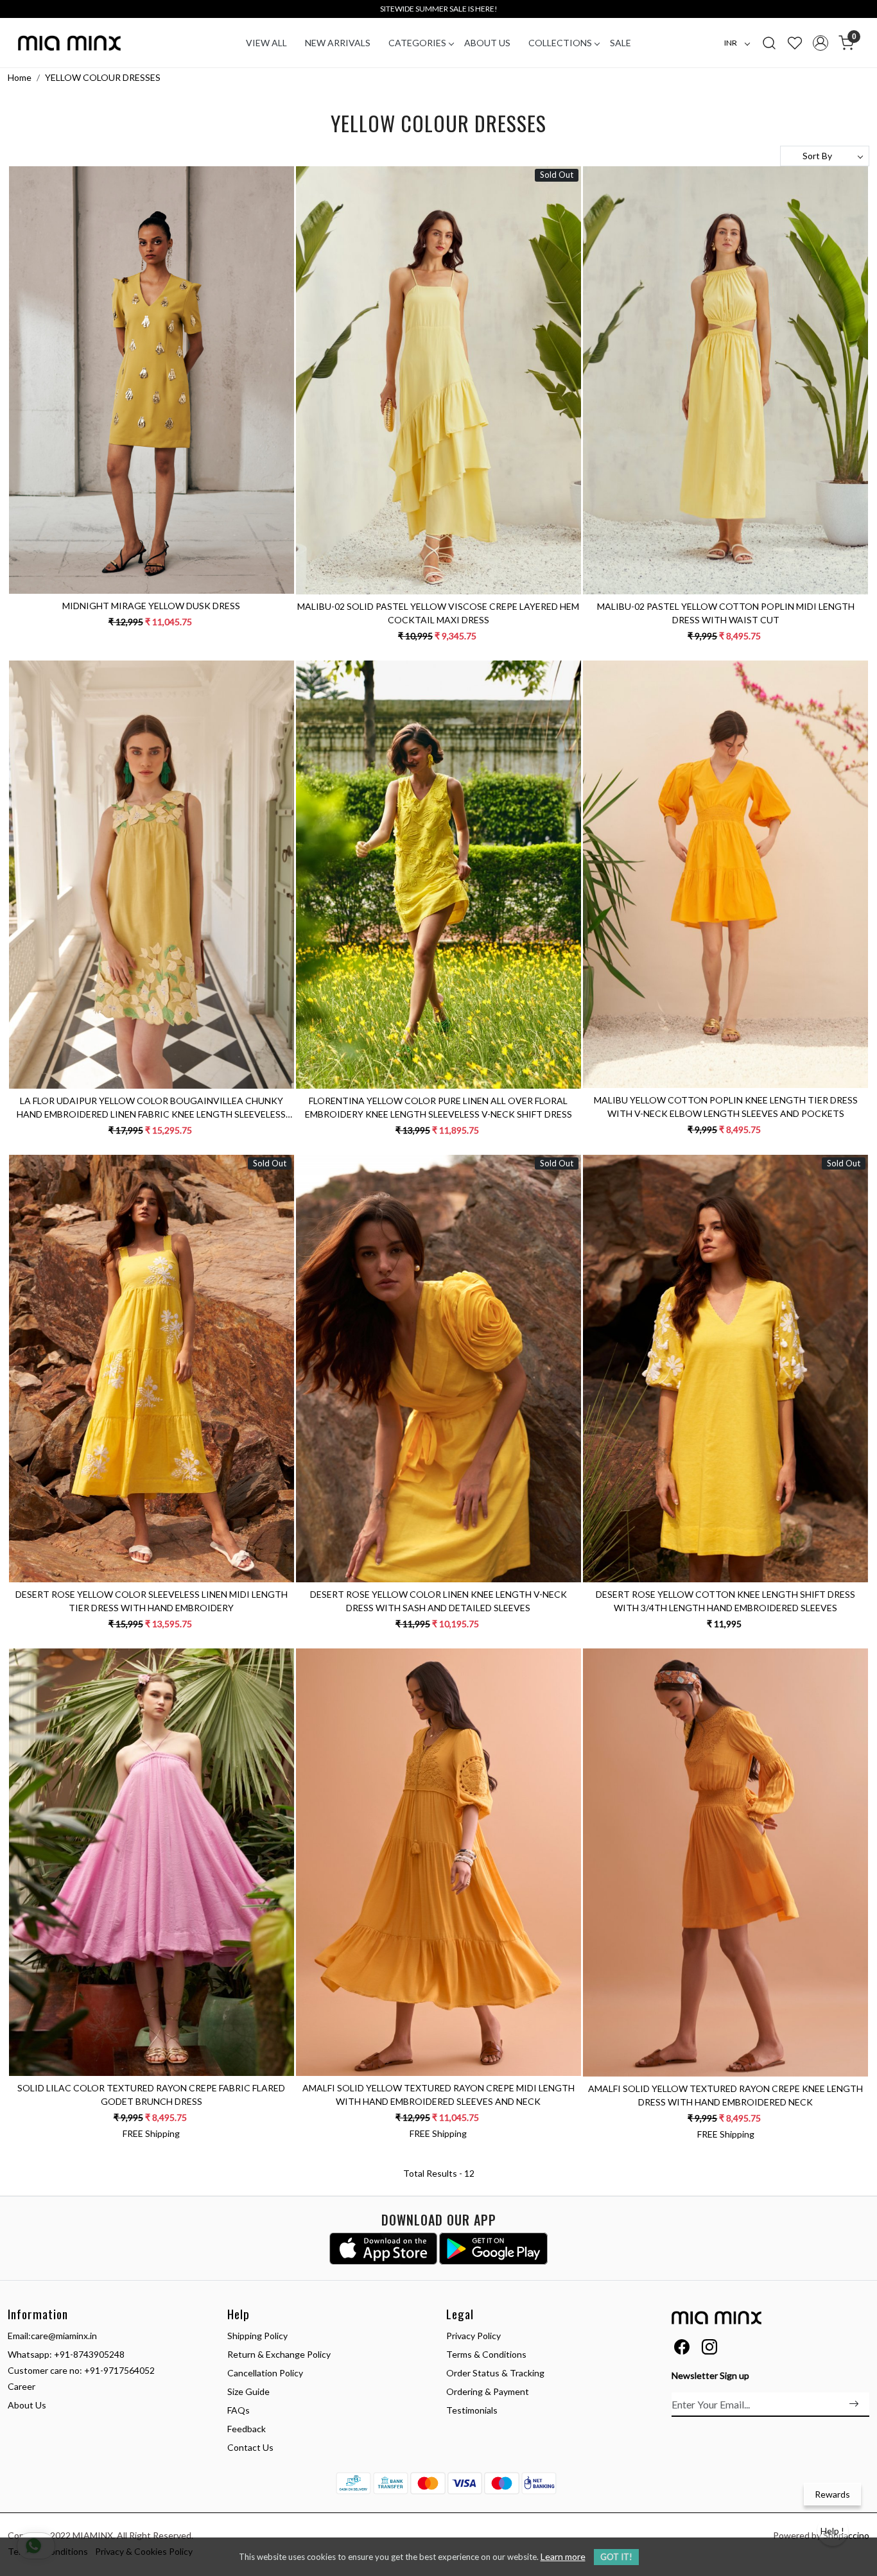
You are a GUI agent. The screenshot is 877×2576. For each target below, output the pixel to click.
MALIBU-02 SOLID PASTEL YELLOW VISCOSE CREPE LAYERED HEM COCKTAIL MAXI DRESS (438, 613)
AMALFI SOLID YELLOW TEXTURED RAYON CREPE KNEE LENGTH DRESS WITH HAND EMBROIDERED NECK (725, 2095)
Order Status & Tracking (495, 2373)
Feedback (247, 2429)
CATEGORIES (417, 43)
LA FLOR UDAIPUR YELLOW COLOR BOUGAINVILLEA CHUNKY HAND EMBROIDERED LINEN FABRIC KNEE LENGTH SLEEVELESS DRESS (151, 1108)
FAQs (239, 2410)
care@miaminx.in (64, 2336)
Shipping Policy (257, 2336)
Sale (621, 43)
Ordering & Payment (488, 2391)
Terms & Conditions (486, 2354)
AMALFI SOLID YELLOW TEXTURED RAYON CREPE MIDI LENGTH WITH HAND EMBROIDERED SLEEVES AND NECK (438, 2095)
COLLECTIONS (560, 43)
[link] (769, 42)
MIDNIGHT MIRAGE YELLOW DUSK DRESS (151, 606)
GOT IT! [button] (616, 2557)
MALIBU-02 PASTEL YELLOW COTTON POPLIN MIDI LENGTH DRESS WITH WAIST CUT (726, 613)
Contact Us (250, 2447)
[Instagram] (709, 2349)
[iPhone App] (384, 2249)
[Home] (69, 43)
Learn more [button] (563, 2556)
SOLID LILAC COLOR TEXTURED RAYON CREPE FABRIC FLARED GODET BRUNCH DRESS (151, 2095)
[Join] (854, 2404)
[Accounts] (821, 43)
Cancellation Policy (265, 2373)
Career (22, 2386)
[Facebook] (682, 2349)
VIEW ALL (266, 43)
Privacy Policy (473, 2336)
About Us (487, 43)
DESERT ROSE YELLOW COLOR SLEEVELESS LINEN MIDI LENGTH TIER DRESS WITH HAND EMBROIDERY (152, 1601)
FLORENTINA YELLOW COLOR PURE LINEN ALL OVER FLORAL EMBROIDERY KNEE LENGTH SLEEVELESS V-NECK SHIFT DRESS (438, 1107)
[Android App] (493, 2249)
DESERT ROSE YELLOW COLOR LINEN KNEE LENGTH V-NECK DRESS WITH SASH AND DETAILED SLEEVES (438, 1601)
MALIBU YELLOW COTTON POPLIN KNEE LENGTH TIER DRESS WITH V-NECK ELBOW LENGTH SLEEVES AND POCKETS (726, 1107)
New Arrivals (338, 43)
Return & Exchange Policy (279, 2354)
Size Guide (248, 2391)
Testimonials (472, 2410)
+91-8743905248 (89, 2354)
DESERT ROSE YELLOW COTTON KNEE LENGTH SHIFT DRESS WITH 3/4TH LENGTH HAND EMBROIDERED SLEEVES (725, 1601)
